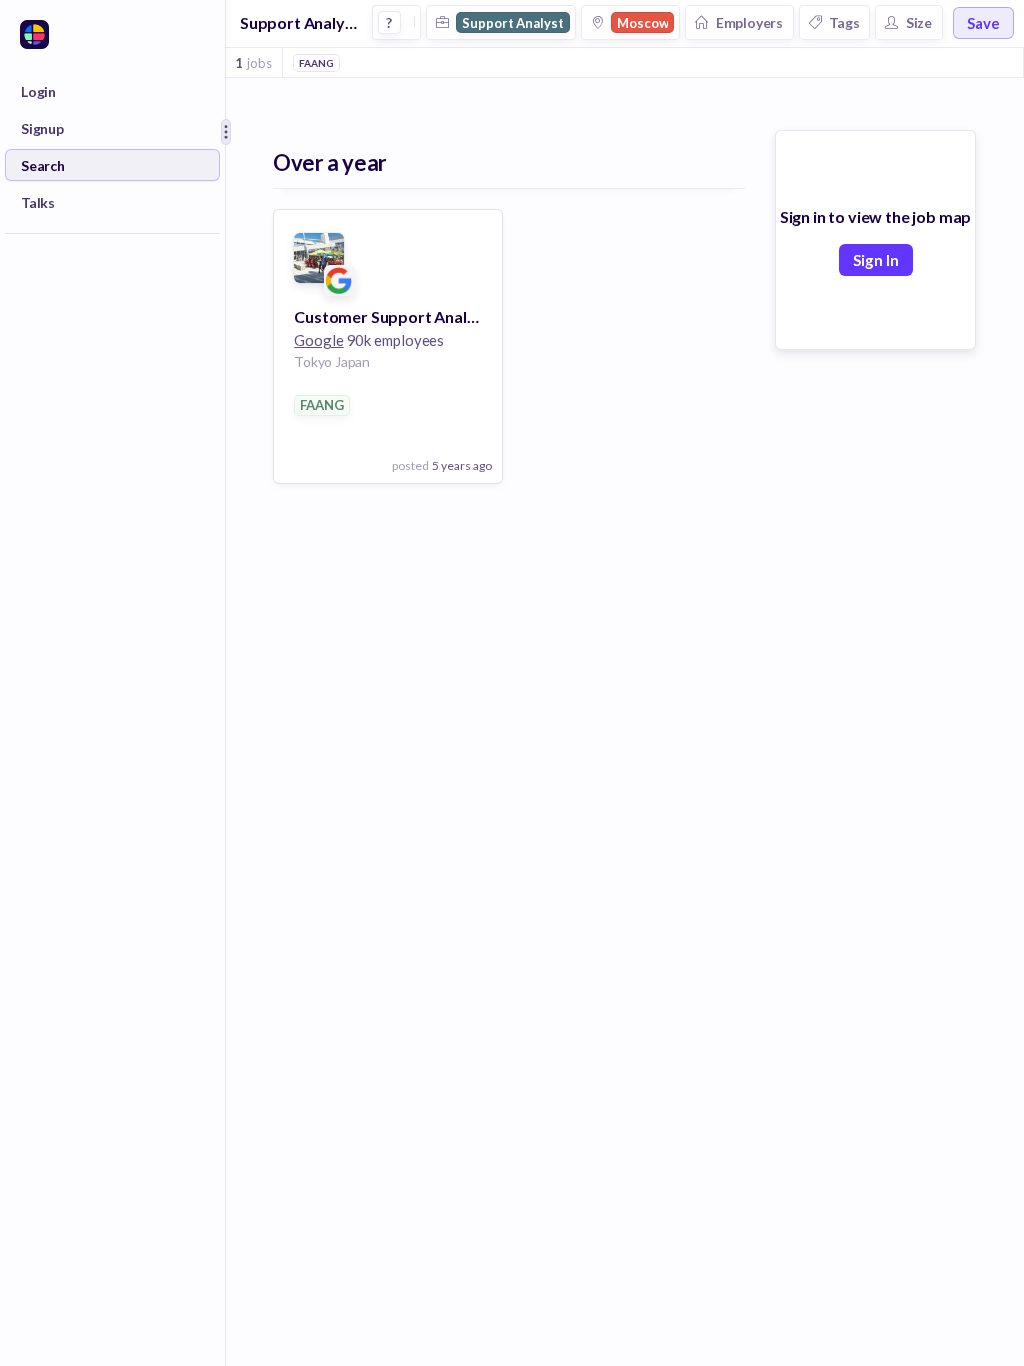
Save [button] (983, 23)
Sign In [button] (876, 260)
